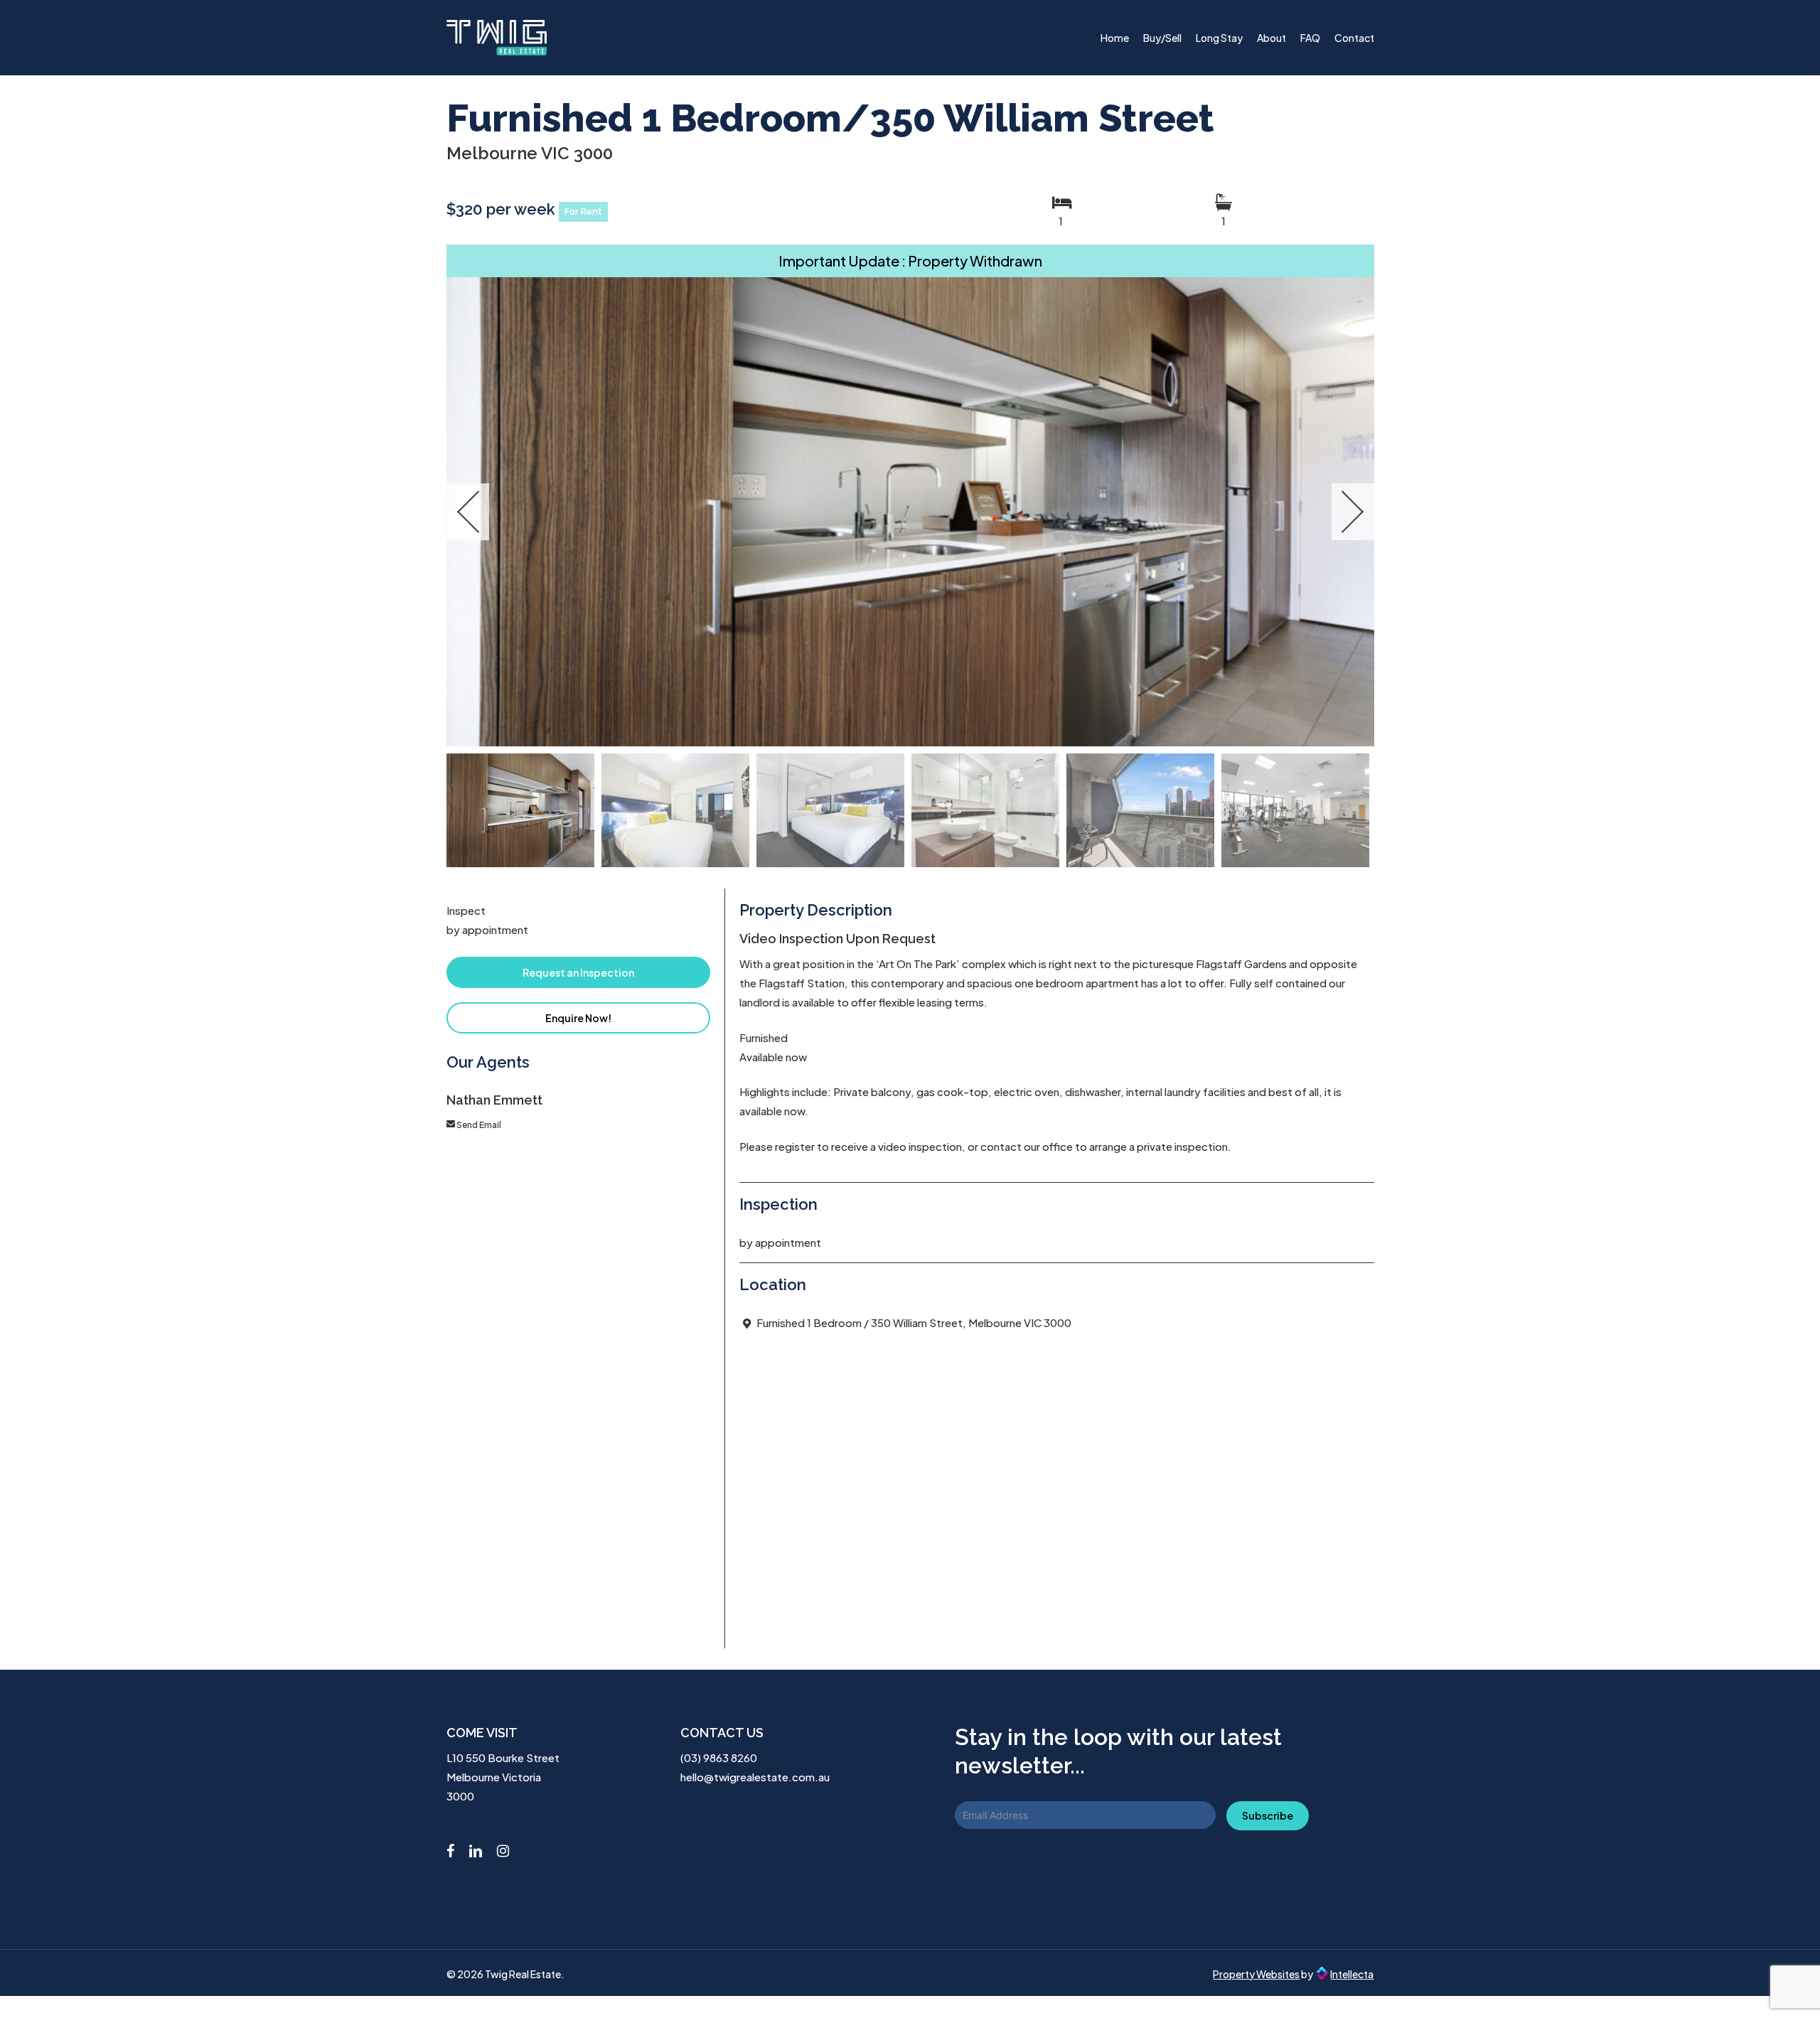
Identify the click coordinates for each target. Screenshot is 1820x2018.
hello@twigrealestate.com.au (755, 1777)
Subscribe (1268, 1815)
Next (1353, 512)
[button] (579, 972)
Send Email (479, 1125)
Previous (468, 512)
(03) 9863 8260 (719, 1757)
